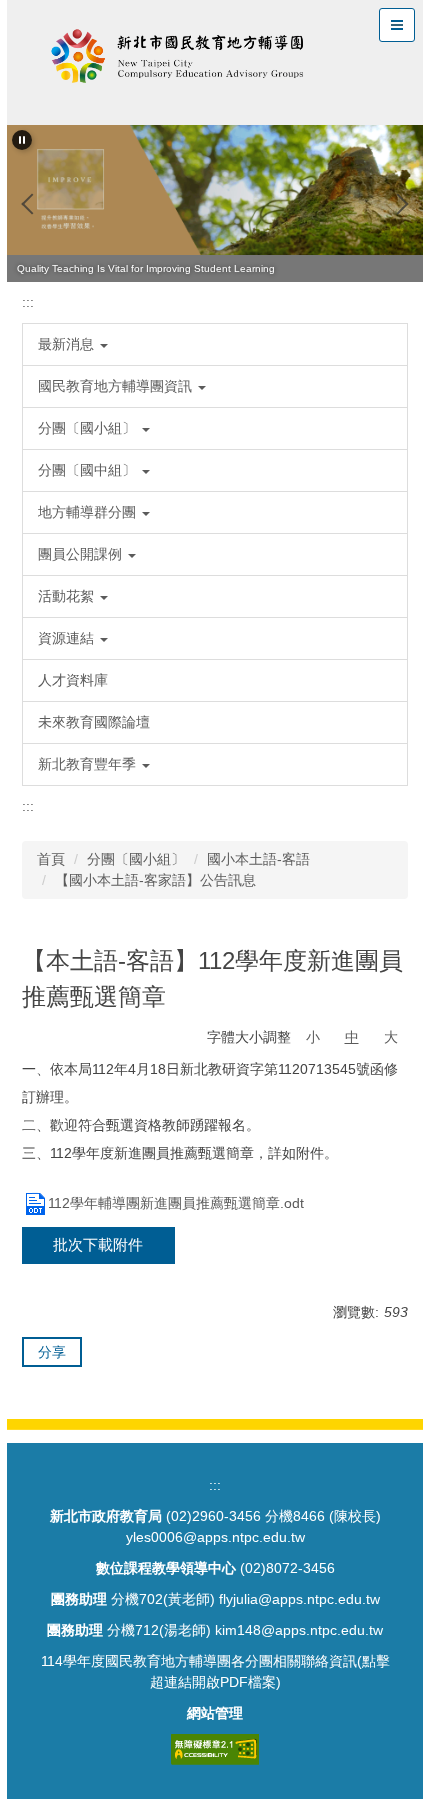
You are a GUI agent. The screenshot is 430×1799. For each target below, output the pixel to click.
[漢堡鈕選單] (397, 25)
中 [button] (352, 1037)
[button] (22, 140)
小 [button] (313, 1037)
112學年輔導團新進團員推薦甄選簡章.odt (176, 1203)
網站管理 (215, 1713)
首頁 (51, 859)
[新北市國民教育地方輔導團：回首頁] (177, 60)
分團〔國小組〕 (136, 859)
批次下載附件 (98, 1244)
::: (28, 302)
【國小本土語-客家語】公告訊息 (155, 880)
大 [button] (391, 1037)
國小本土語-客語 (258, 859)
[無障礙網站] (215, 1748)
